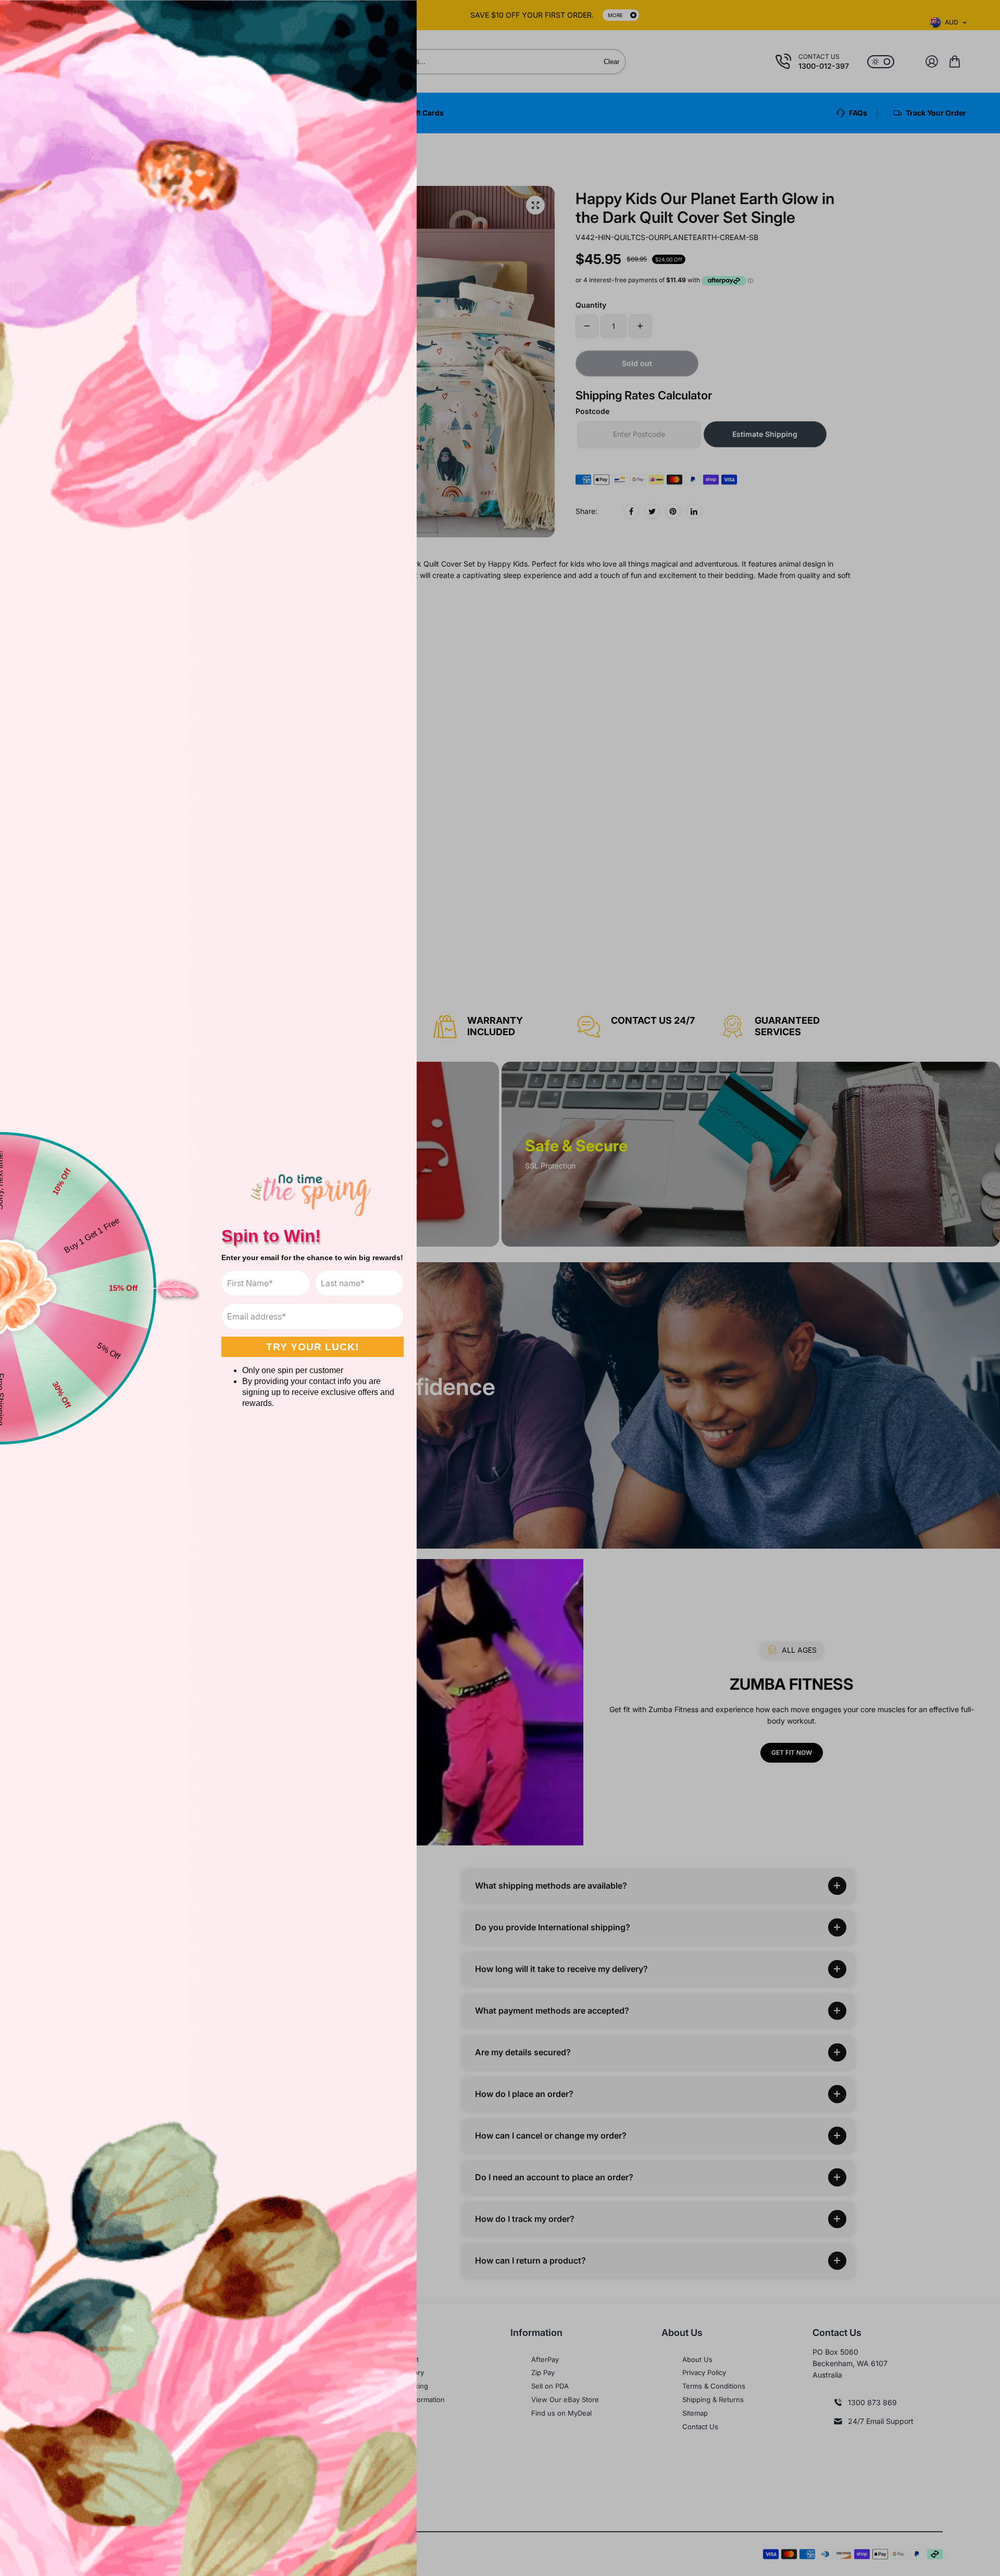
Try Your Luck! (312, 1347)
